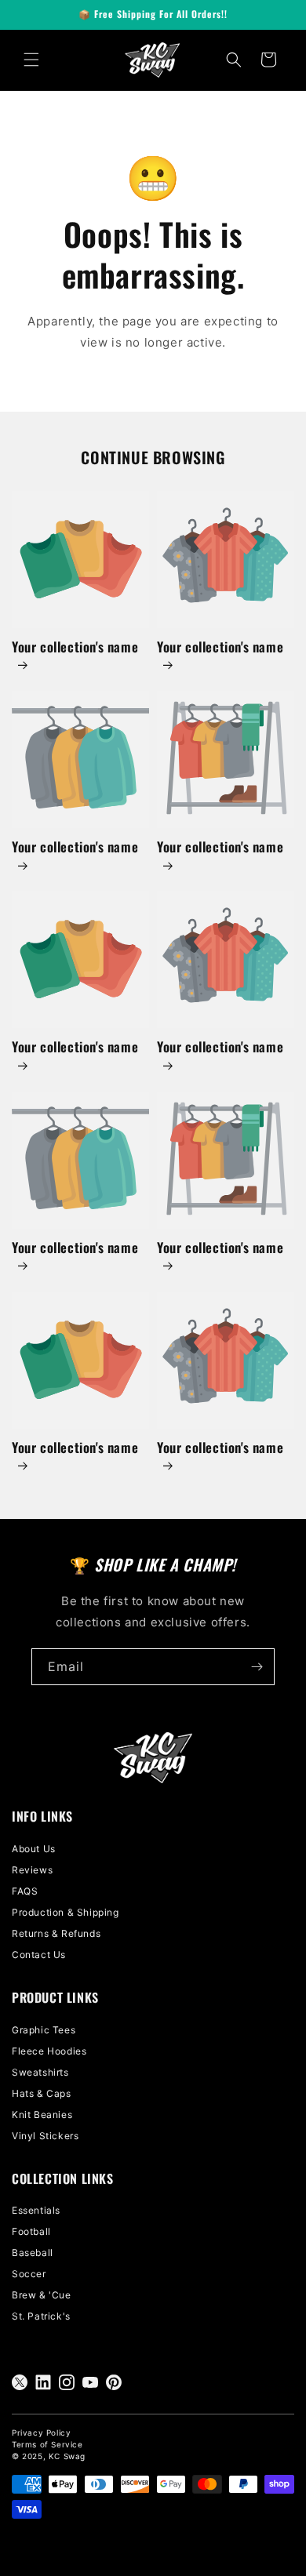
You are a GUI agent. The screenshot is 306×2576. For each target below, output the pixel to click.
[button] (31, 60)
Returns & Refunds (56, 1933)
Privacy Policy (41, 2432)
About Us (34, 1849)
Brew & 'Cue (42, 2295)
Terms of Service (47, 2444)
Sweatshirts (40, 2072)
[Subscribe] (257, 1667)
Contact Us (39, 1955)
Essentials (36, 2210)
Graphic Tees (44, 2030)
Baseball (33, 2253)
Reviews (32, 1870)
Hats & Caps (42, 2093)
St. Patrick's (41, 2316)
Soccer (29, 2274)
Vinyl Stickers (45, 2136)
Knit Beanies (42, 2115)
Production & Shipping (66, 1912)
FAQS (25, 1891)
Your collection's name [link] (75, 647)
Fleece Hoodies (49, 2051)
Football (31, 2231)
